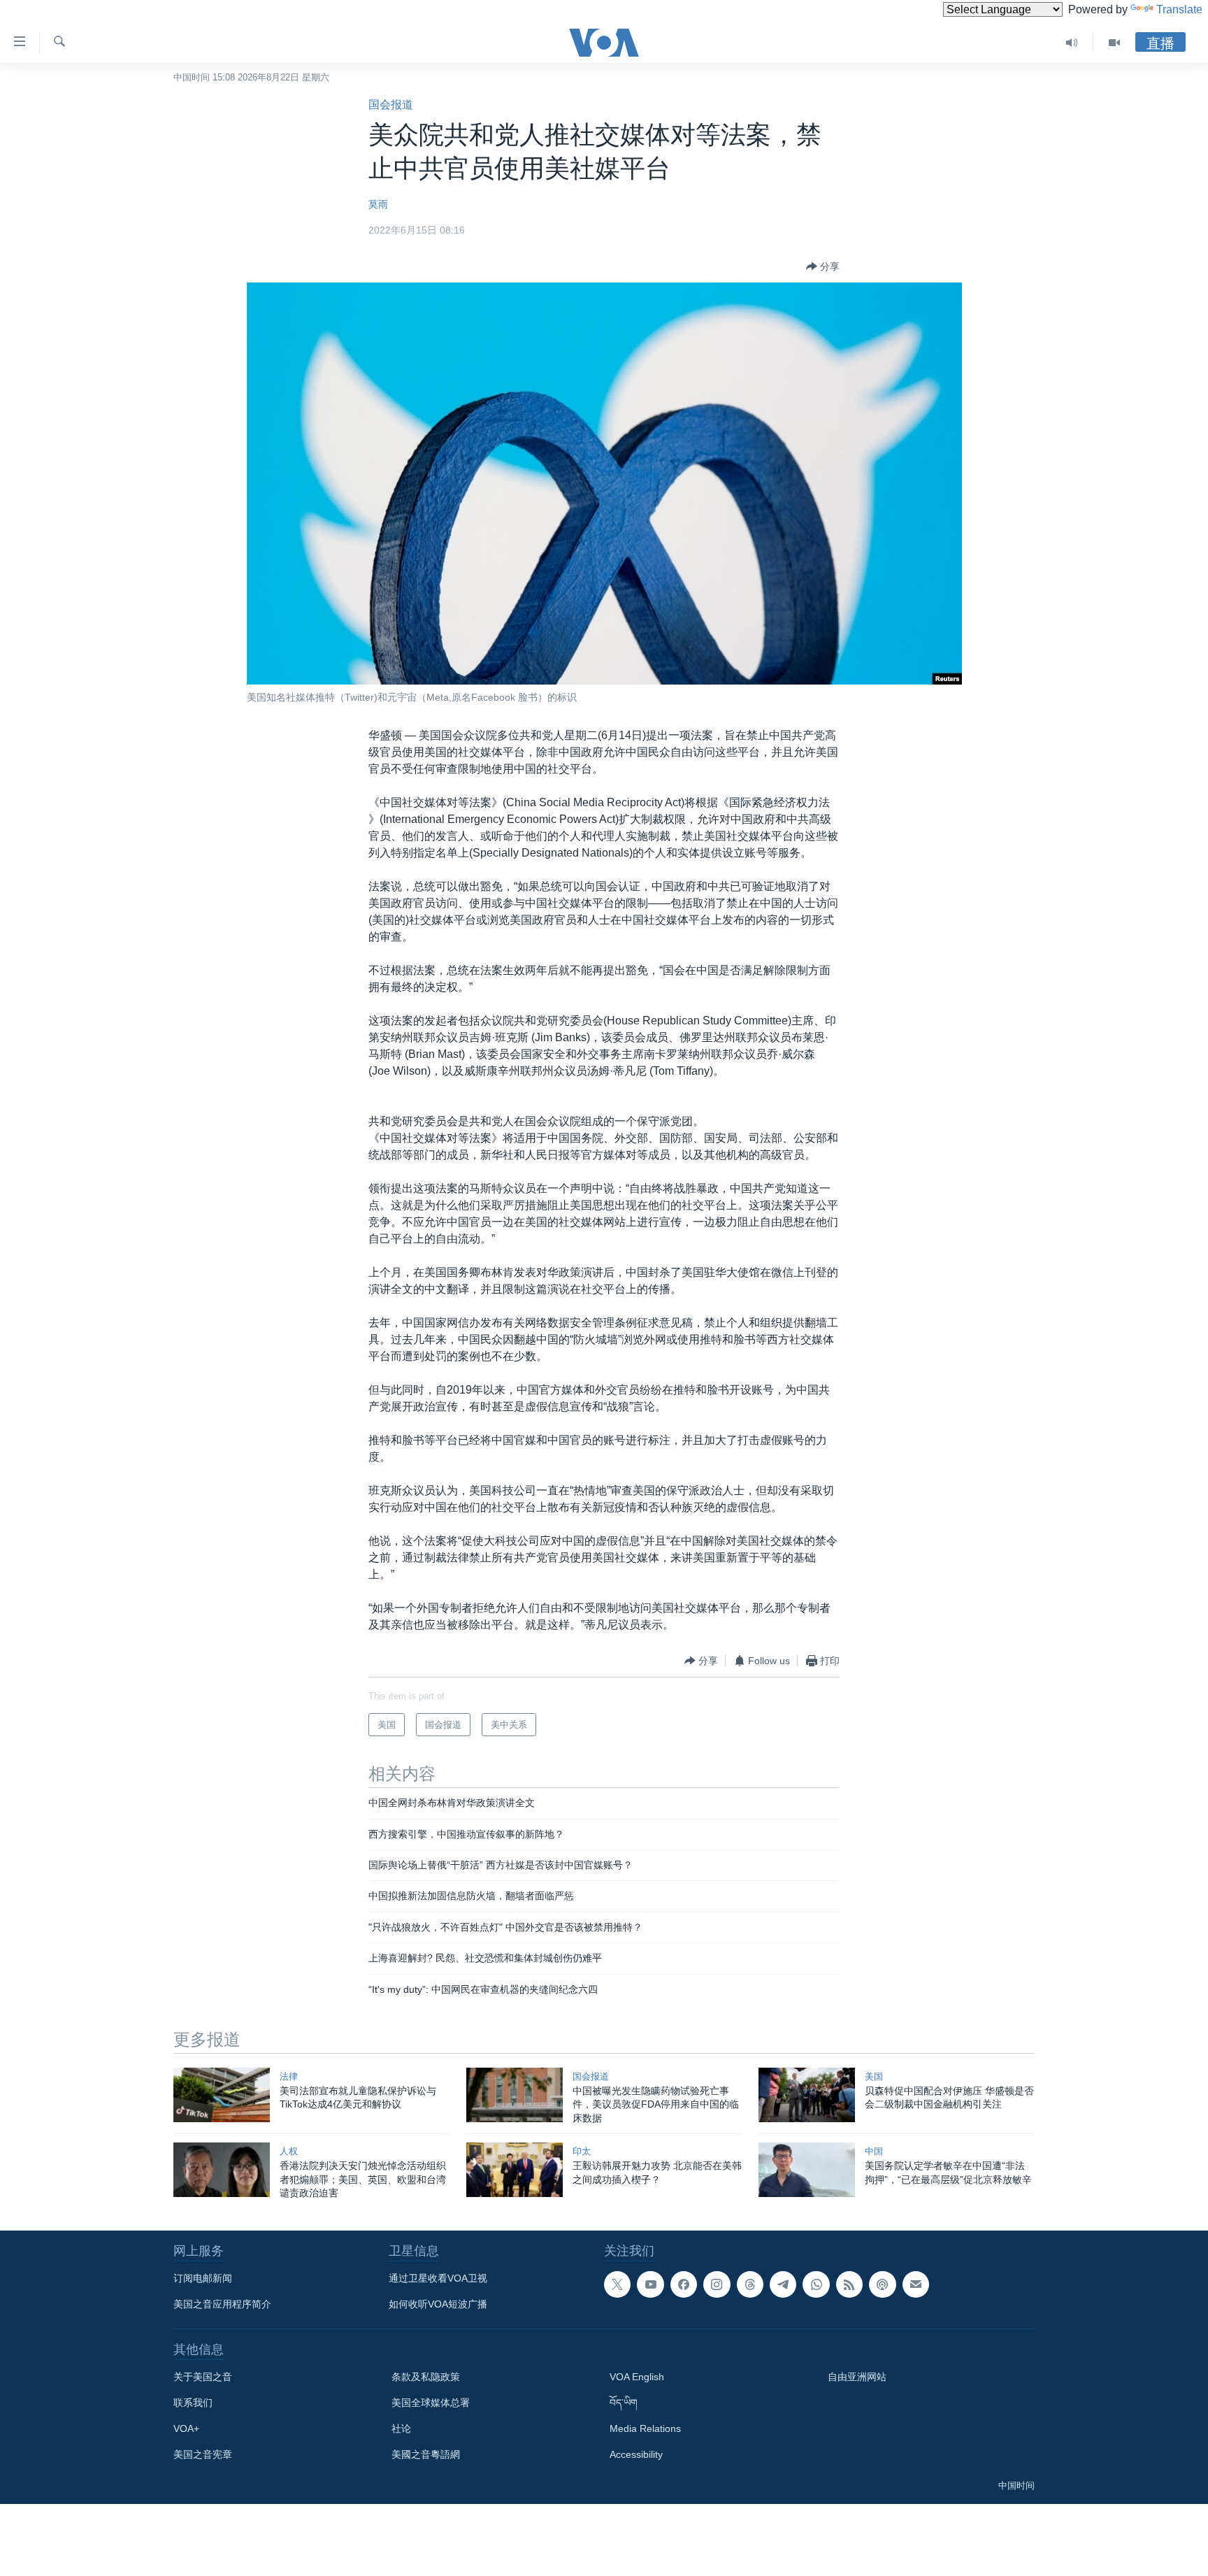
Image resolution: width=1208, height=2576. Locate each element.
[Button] (823, 266)
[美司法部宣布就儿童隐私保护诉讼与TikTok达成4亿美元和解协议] (222, 2095)
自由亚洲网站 (857, 2377)
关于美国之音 (203, 2377)
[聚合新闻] (849, 2284)
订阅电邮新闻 (203, 2278)
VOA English (637, 2377)
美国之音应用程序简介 (222, 2304)
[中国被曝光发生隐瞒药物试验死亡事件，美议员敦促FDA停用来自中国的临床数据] (515, 2095)
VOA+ (186, 2428)
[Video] (1114, 43)
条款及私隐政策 (426, 2377)
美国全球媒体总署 (431, 2403)
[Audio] (1072, 43)
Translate (1179, 9)
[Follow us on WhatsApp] (816, 2284)
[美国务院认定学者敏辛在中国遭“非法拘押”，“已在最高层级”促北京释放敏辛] (807, 2170)
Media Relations (645, 2428)
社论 (401, 2428)
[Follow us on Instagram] (717, 2284)
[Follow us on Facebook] (684, 2284)
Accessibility (636, 2454)
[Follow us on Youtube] (650, 2284)
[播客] (882, 2284)
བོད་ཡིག (624, 2403)
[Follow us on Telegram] (783, 2284)
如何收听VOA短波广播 (438, 2304)
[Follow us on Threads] (750, 2284)
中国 (874, 2151)
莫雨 (378, 204)
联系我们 (193, 2403)
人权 (289, 2151)
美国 (874, 2076)
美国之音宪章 (203, 2454)
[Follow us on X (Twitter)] (617, 2284)
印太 (582, 2151)
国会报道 (391, 105)
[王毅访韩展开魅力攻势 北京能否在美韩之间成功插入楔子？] (515, 2170)
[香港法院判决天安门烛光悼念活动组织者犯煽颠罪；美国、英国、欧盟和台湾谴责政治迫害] (222, 2170)
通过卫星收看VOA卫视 (438, 2278)
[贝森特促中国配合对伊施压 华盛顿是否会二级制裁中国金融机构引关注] (807, 2095)
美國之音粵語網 (426, 2454)
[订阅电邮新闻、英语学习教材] (916, 2284)
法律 (289, 2076)
